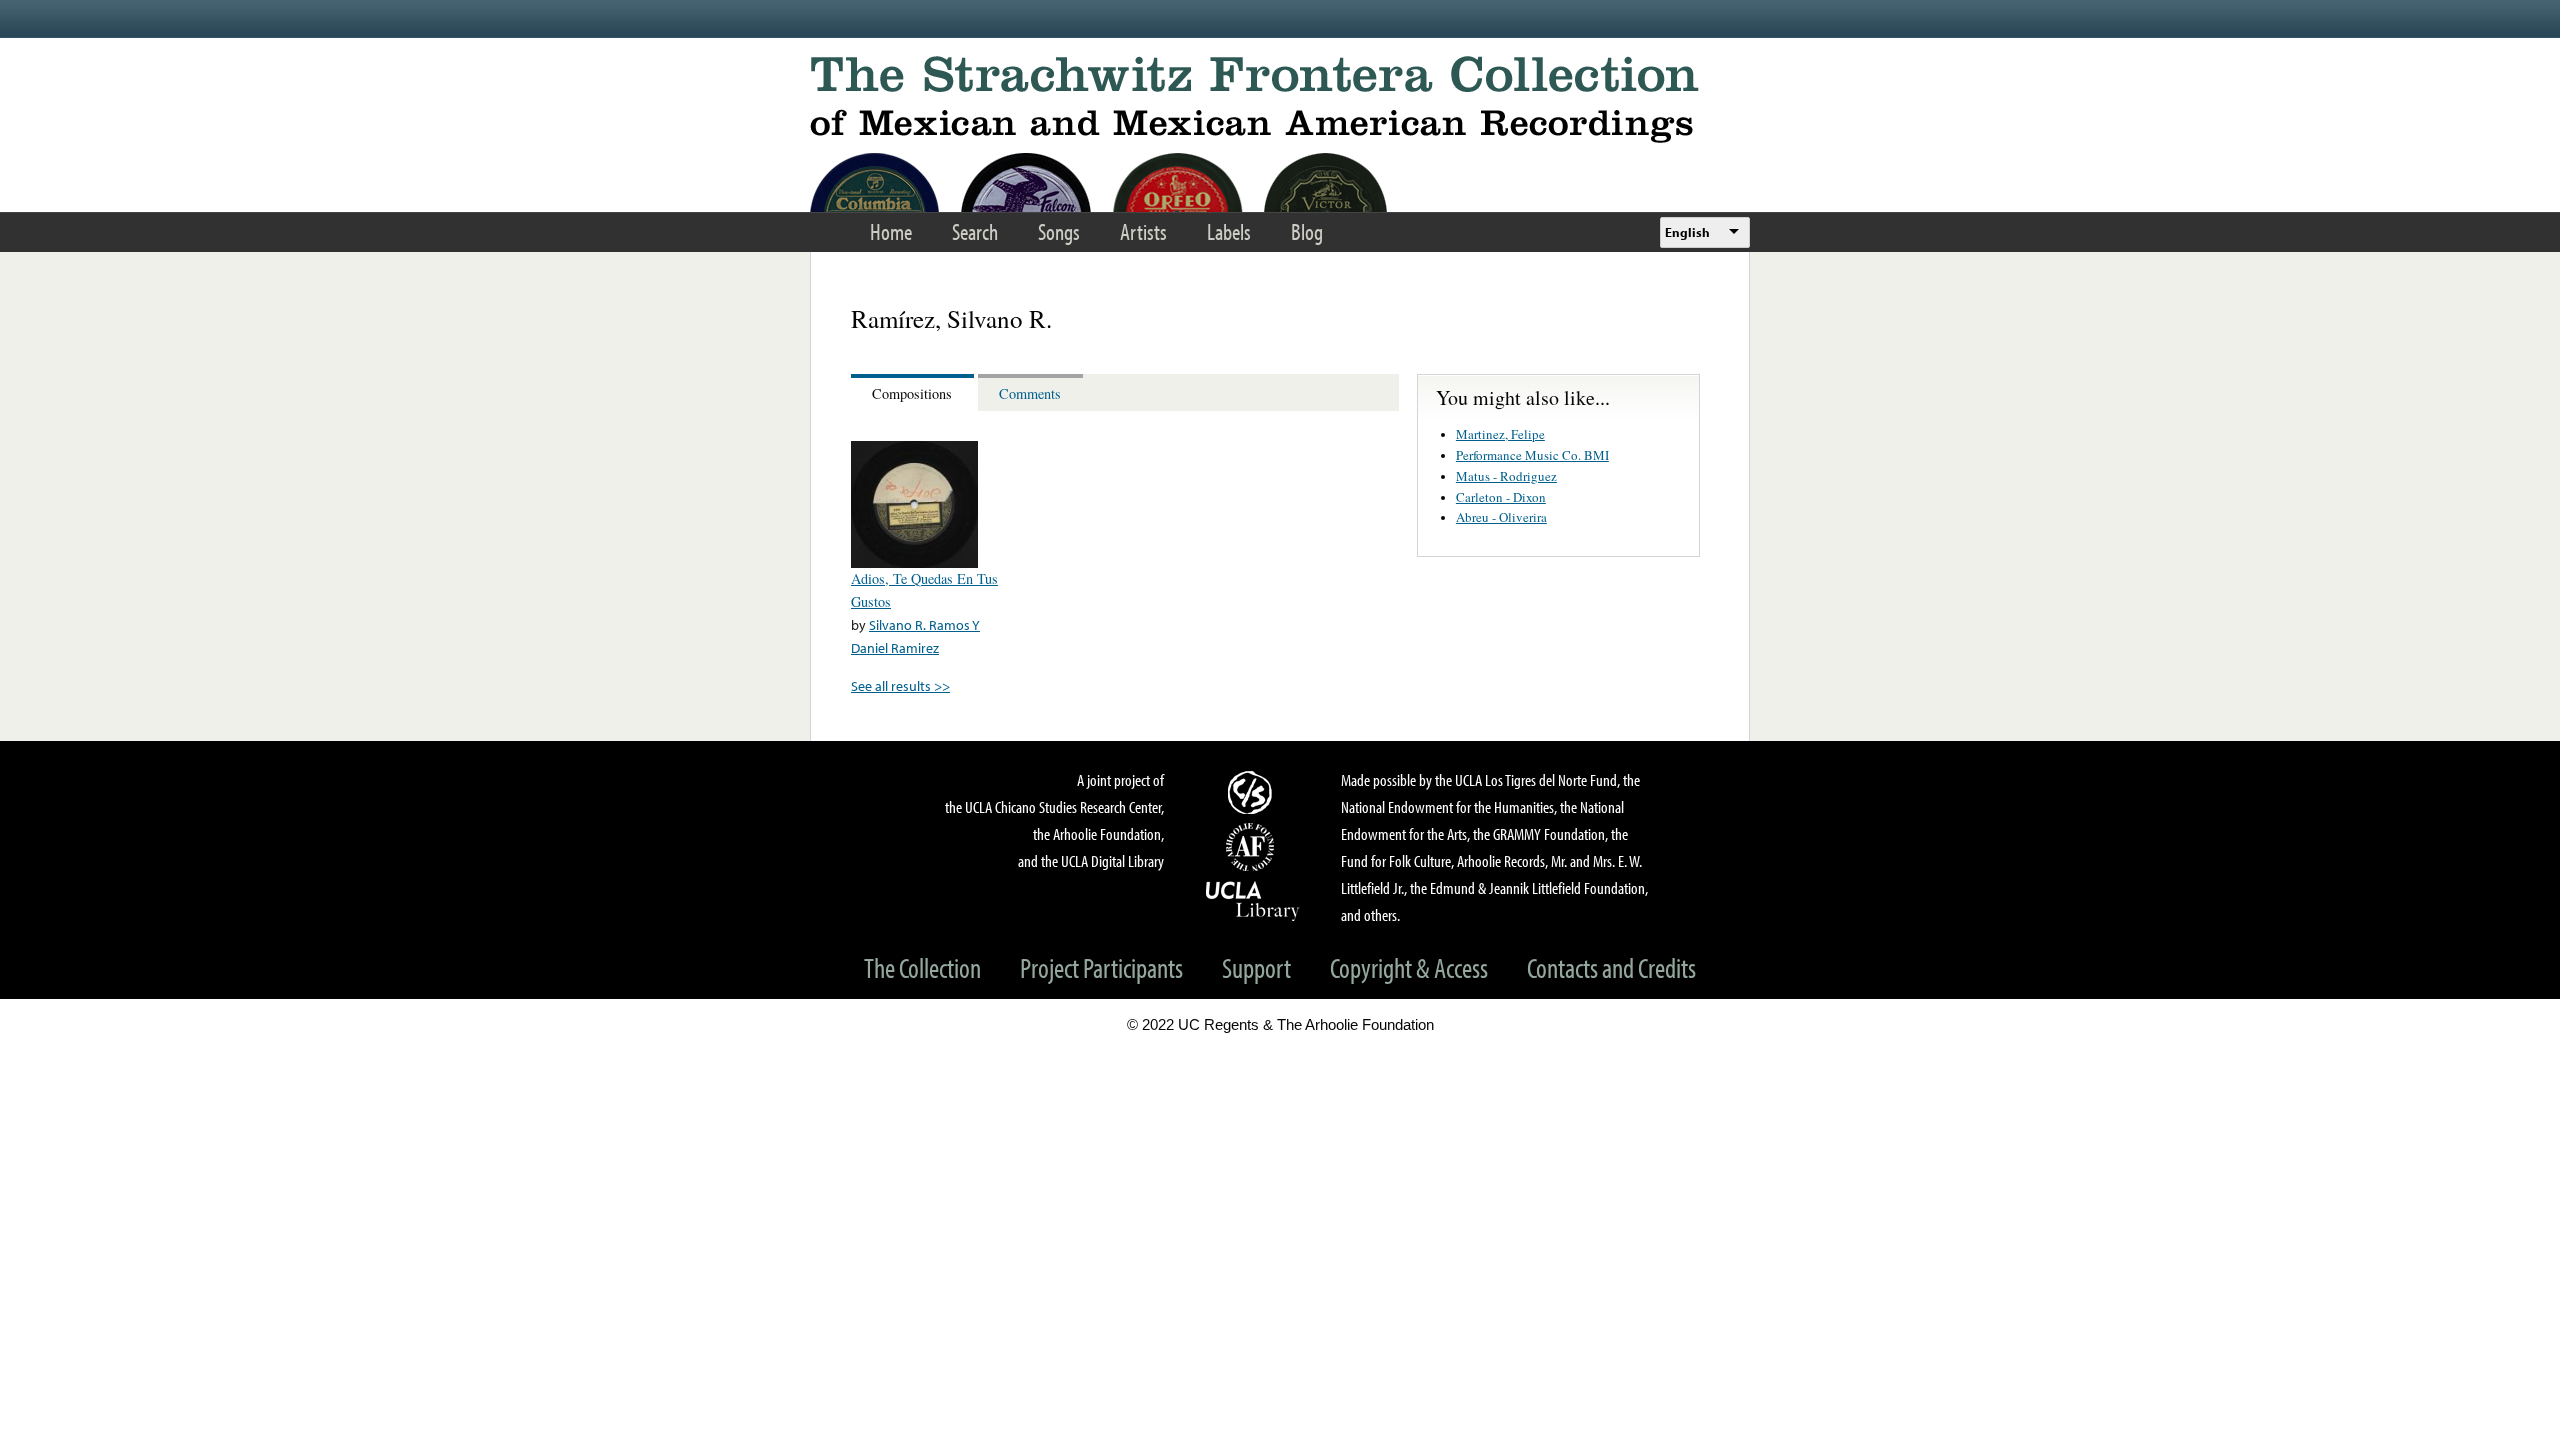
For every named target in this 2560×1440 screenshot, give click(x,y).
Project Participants (1101, 967)
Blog (1307, 231)
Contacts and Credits (1611, 967)
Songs (1059, 231)
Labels (1229, 231)
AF (1253, 847)
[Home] (1280, 99)
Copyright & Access (1409, 967)
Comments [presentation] (1030, 393)
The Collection (922, 967)
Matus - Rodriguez (1506, 476)
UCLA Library (1253, 900)
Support (1256, 967)
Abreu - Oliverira (1501, 517)
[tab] (914, 392)
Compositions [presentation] (912, 393)
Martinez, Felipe (1500, 434)
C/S (1253, 792)
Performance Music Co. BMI (1532, 455)
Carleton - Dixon (1501, 497)
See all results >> (900, 685)
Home (891, 231)
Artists (1143, 231)
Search (975, 231)
